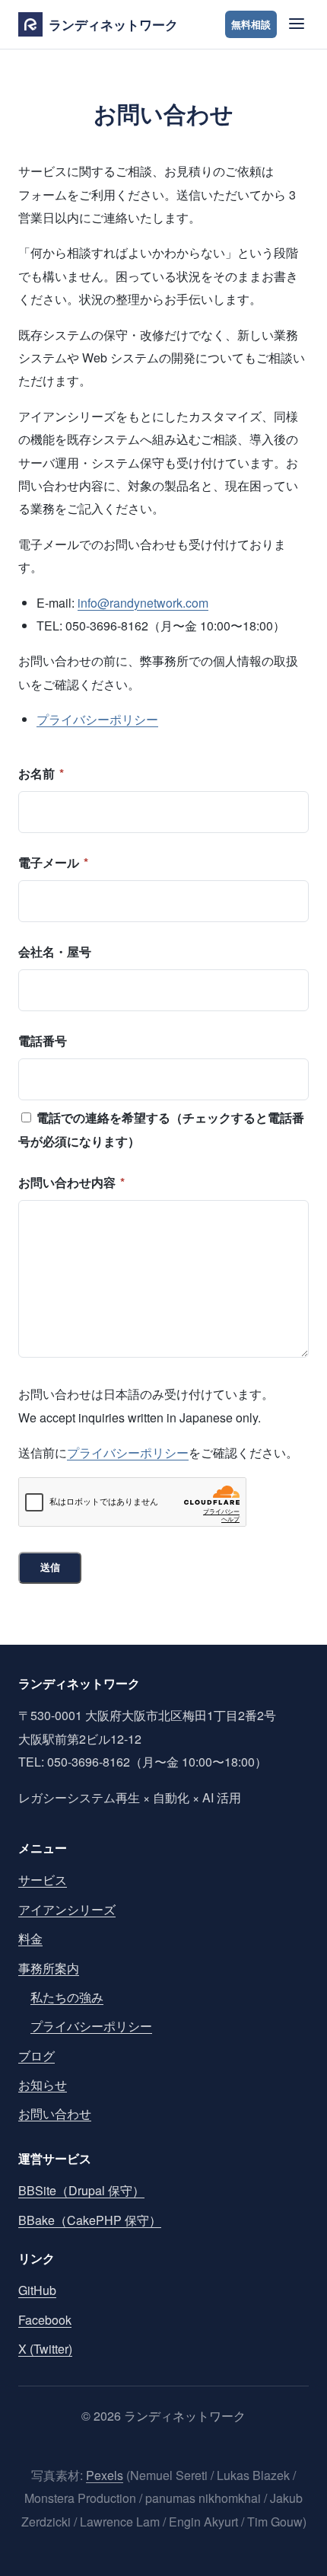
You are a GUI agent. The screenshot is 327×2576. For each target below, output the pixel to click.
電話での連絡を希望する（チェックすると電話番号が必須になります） (161, 1129)
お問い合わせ (55, 2113)
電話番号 (43, 1041)
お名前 (41, 773)
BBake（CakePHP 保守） (90, 2220)
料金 (30, 1938)
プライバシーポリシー (97, 719)
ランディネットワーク (113, 24)
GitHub (37, 2290)
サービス (43, 1880)
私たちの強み (67, 1997)
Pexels (105, 2475)
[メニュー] (295, 25)
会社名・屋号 (55, 951)
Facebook (45, 2320)
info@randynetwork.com (143, 603)
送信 (50, 1567)
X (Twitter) (45, 2349)
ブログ (37, 2056)
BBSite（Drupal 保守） (81, 2190)
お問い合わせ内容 (71, 1182)
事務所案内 (49, 1968)
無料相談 (251, 24)
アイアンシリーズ (67, 1909)
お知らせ (43, 2084)
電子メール (53, 862)
